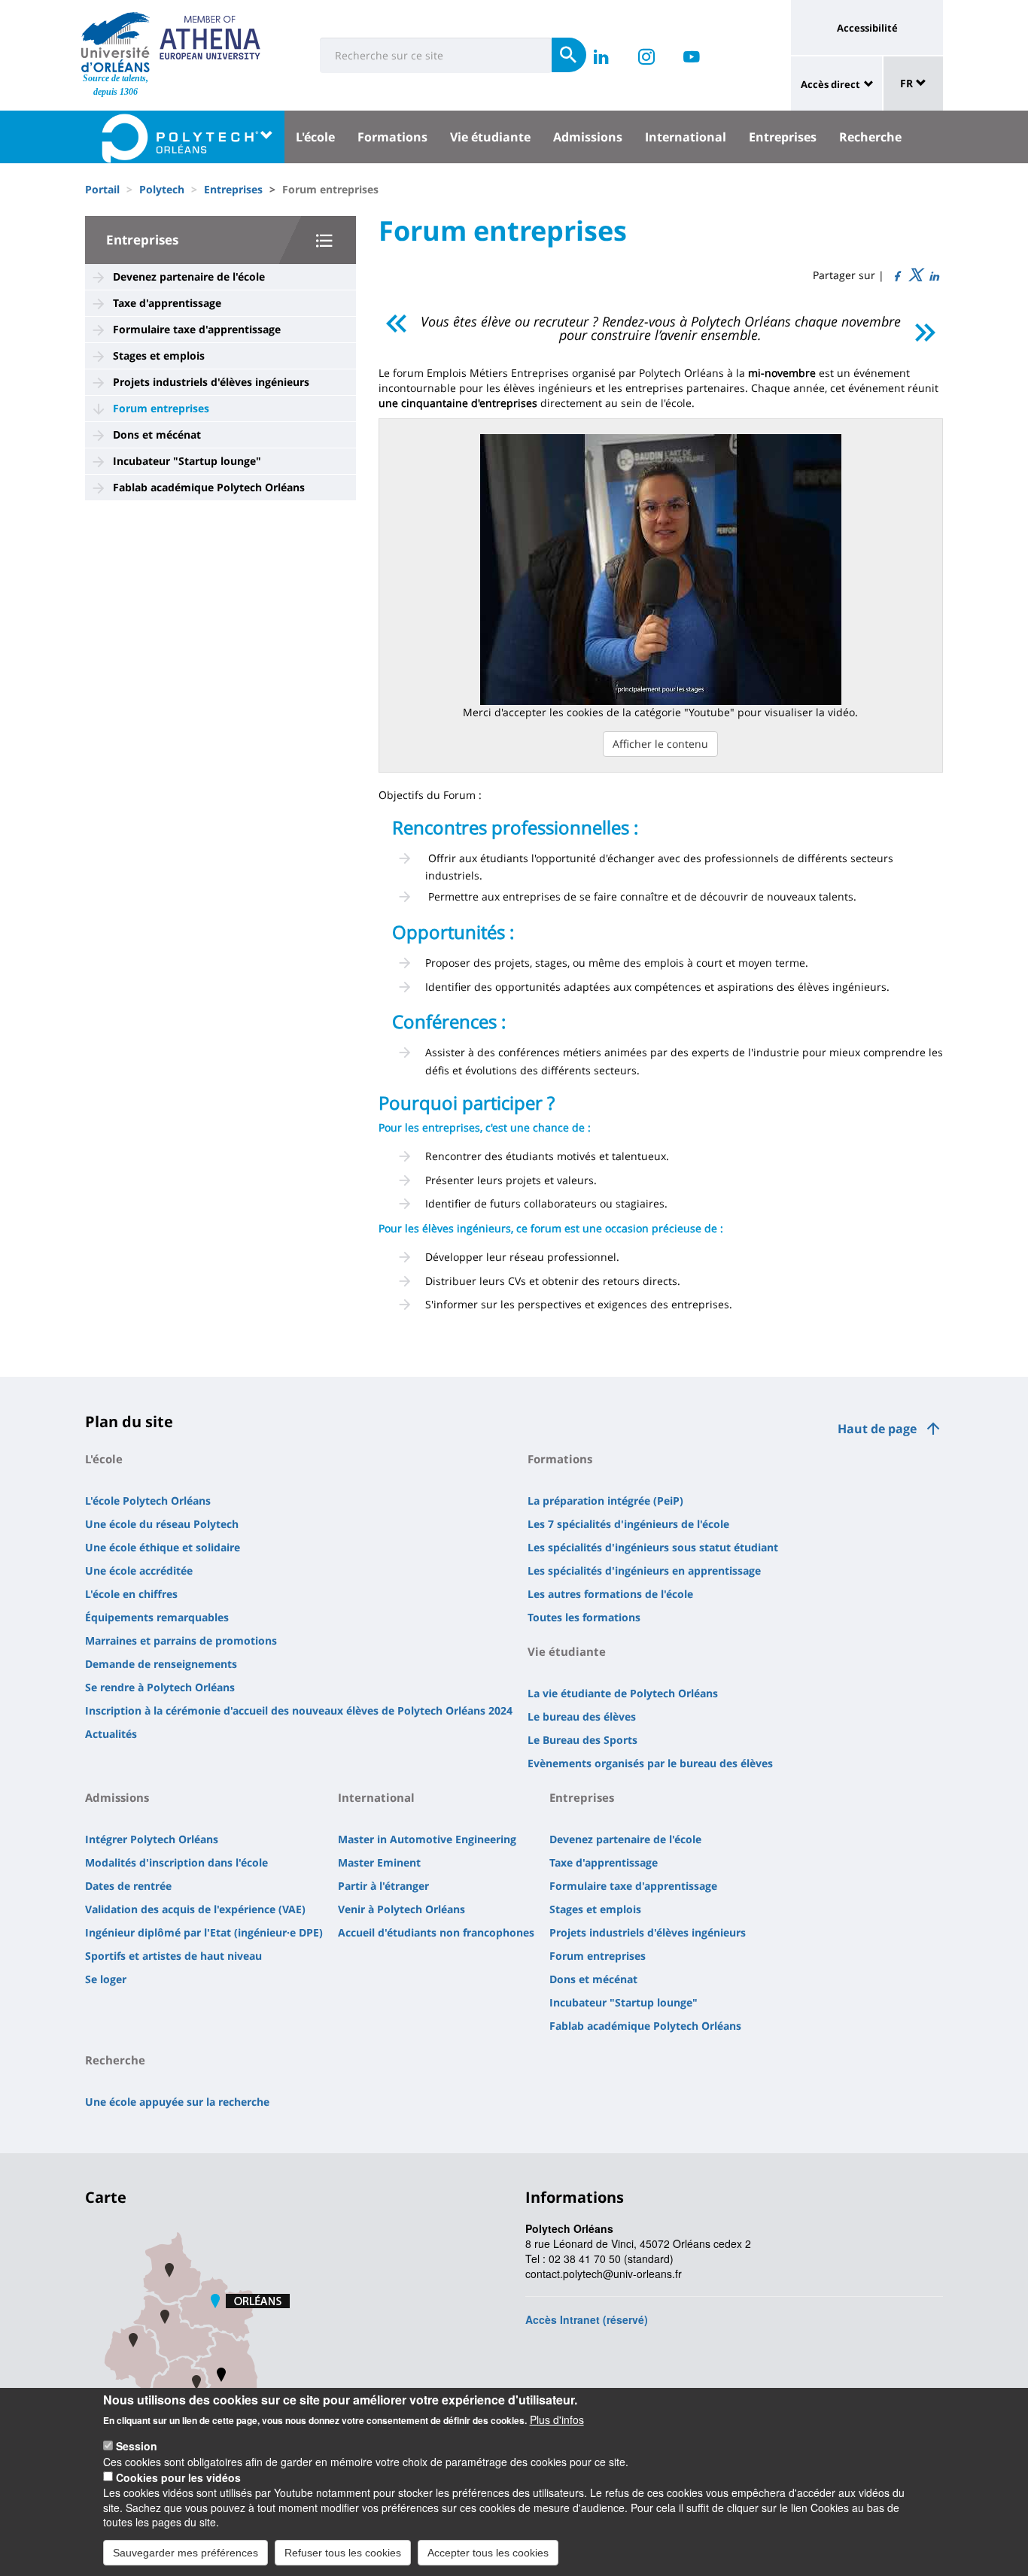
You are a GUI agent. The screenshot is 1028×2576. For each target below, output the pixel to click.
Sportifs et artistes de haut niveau (173, 1956)
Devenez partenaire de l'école (189, 276)
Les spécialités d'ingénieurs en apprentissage (644, 1571)
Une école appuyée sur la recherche (177, 2102)
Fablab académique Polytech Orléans (209, 487)
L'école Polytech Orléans (148, 1501)
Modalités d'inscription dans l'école (176, 1862)
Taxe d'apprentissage (167, 303)
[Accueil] (116, 42)
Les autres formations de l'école (610, 1594)
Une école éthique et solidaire (163, 1547)
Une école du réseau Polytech (162, 1524)
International (686, 137)
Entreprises (783, 137)
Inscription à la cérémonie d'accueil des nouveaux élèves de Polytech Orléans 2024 (299, 1710)
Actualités (111, 1734)
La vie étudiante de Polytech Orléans (623, 1693)
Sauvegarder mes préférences (186, 2552)
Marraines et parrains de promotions (181, 1640)
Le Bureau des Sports (582, 1740)
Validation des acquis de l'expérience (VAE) (195, 1909)
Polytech (162, 189)
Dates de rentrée (128, 1886)
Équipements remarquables (157, 1617)
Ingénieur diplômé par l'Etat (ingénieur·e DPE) (204, 1932)
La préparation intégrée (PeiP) (605, 1501)
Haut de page (877, 1429)
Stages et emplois (159, 355)
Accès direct (830, 84)
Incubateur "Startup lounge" (187, 461)
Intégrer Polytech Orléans (152, 1839)
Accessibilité (867, 28)
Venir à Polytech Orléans (401, 1909)
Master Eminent (379, 1862)
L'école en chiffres (131, 1594)
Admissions (588, 137)
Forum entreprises (161, 408)
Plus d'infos (557, 2420)
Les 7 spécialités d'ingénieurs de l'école (628, 1524)
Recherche (870, 137)
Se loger (106, 1979)
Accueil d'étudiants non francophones (436, 1932)
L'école (315, 137)
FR (908, 83)
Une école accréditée (139, 1571)
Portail (102, 189)
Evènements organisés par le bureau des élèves (650, 1763)
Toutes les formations (584, 1617)
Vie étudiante (490, 137)
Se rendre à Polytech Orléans (160, 1687)
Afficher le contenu (660, 744)
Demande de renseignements (161, 1664)
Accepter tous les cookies (488, 2552)
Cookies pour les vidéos (178, 2477)
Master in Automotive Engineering (427, 1839)
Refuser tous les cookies (343, 2552)
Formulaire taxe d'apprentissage (197, 329)
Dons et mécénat (157, 434)
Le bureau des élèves (582, 1716)
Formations (392, 137)
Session (137, 2446)
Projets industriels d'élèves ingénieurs (211, 382)
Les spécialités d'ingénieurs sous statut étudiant (653, 1547)
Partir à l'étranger (383, 1886)
